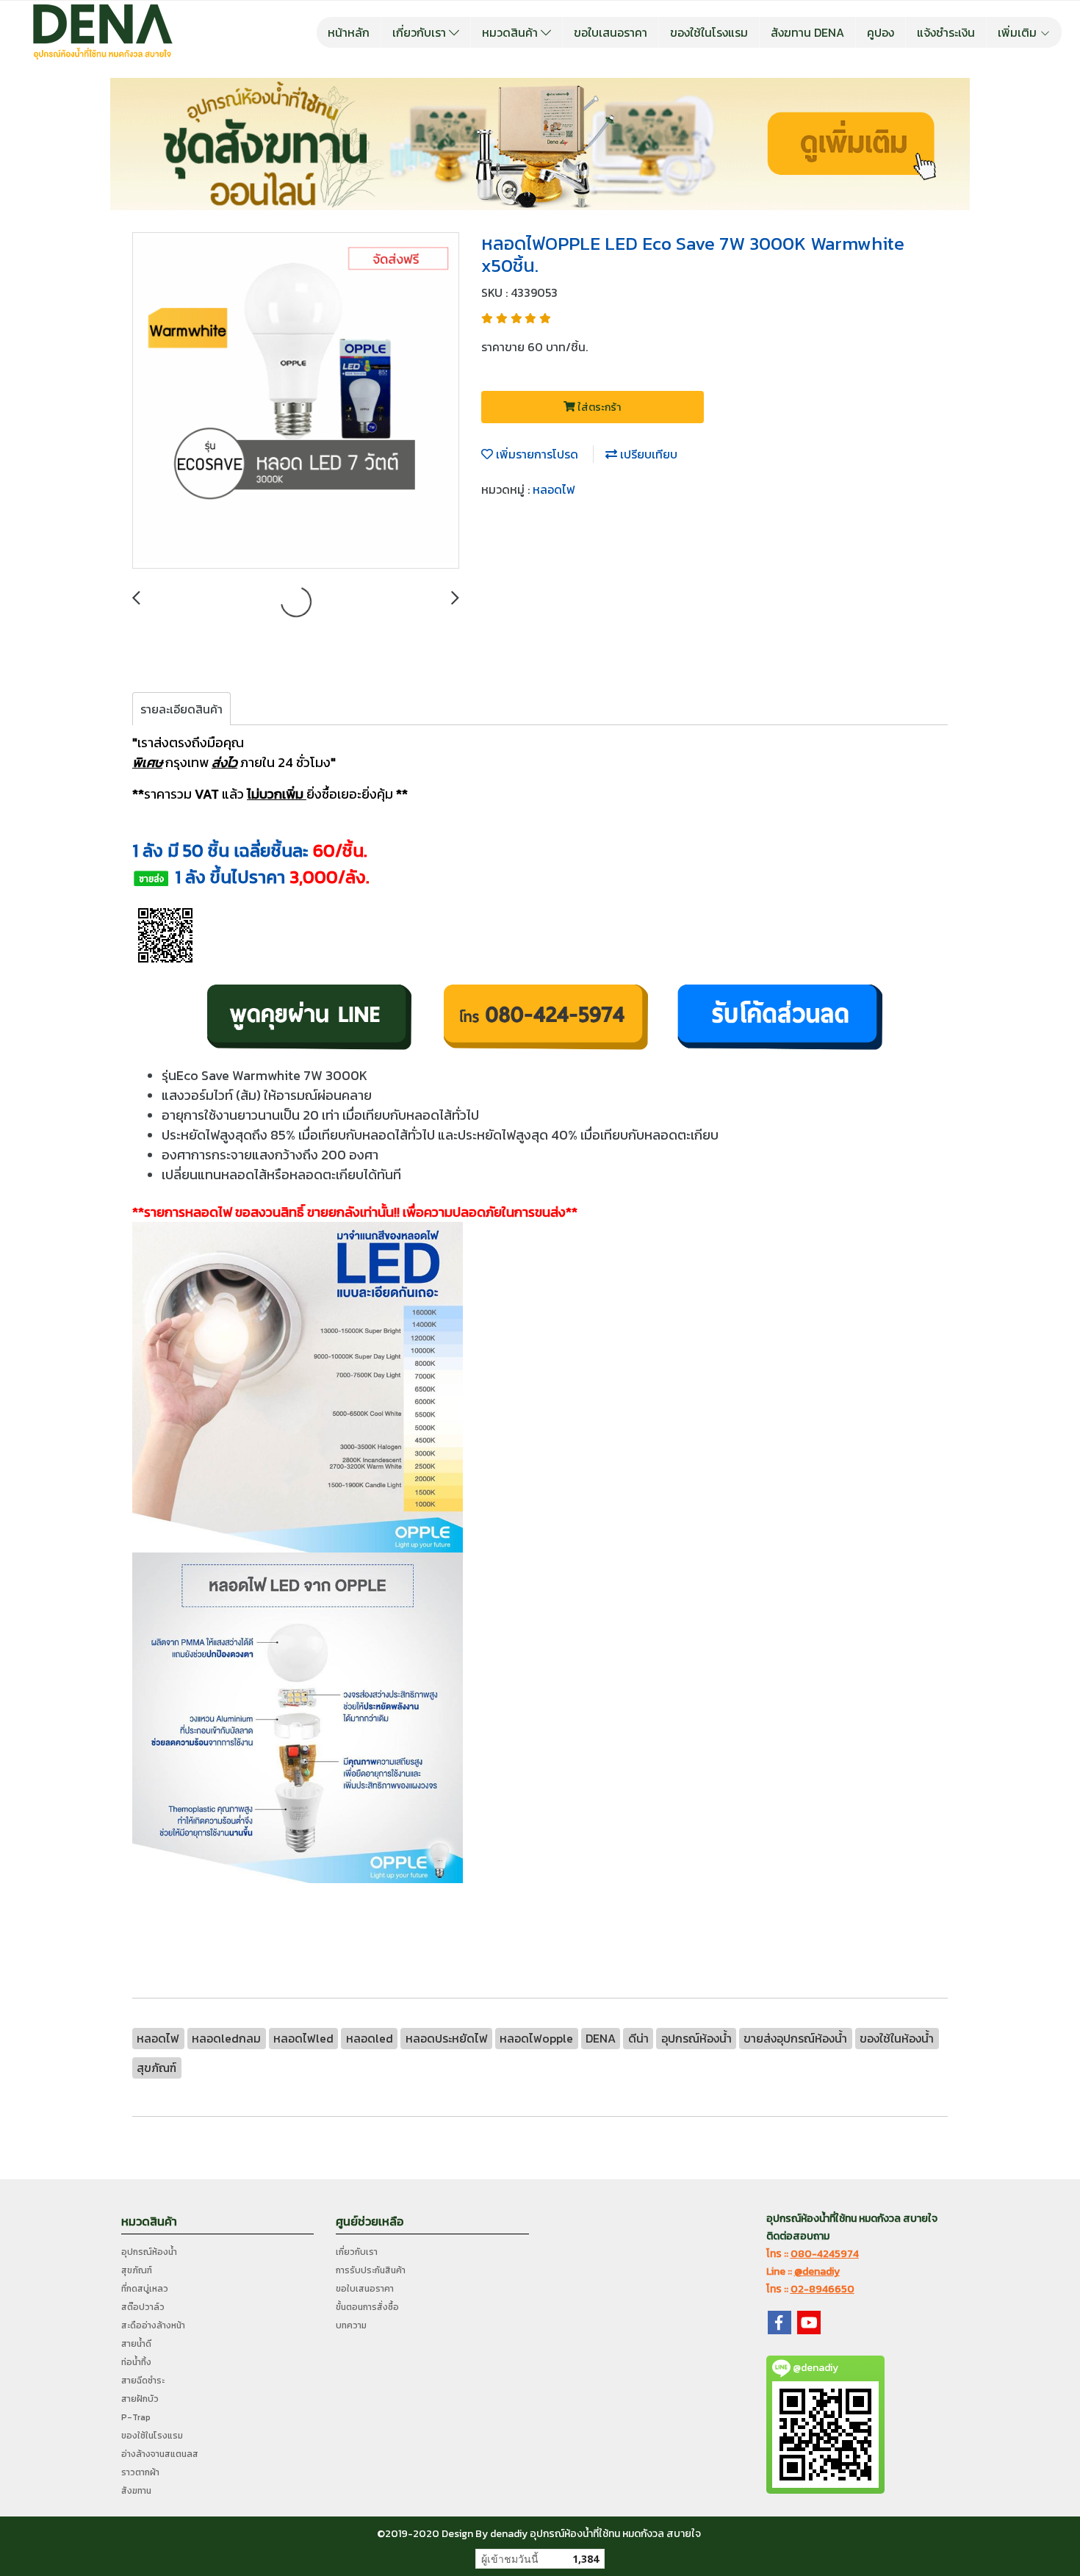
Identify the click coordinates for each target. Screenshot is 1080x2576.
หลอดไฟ (554, 489)
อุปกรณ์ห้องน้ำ (149, 2252)
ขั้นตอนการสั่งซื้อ (367, 2307)
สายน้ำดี (136, 2344)
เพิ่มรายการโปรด (536, 454)
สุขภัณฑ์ (137, 2270)
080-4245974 (825, 2254)
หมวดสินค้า (511, 32)
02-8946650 (822, 2289)
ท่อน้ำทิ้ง (136, 2362)
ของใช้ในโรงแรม (709, 32)
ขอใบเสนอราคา (611, 32)
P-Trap (136, 2417)
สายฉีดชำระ (143, 2381)
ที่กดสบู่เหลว (145, 2289)
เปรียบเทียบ (647, 454)
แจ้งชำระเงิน (946, 32)
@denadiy (817, 2271)
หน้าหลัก (349, 32)
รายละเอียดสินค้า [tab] (181, 709)
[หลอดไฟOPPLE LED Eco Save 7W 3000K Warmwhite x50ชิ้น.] (296, 401)
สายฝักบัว (140, 2399)
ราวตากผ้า (140, 2472)
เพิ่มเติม (1019, 32)
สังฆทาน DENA (807, 32)
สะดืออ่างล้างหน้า (153, 2325)
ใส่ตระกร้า (598, 407)
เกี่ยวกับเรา (421, 32)
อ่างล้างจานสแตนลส (160, 2454)
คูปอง (881, 32)
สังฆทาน (136, 2491)
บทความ (351, 2325)
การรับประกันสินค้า (371, 2270)
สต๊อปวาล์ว (143, 2307)
